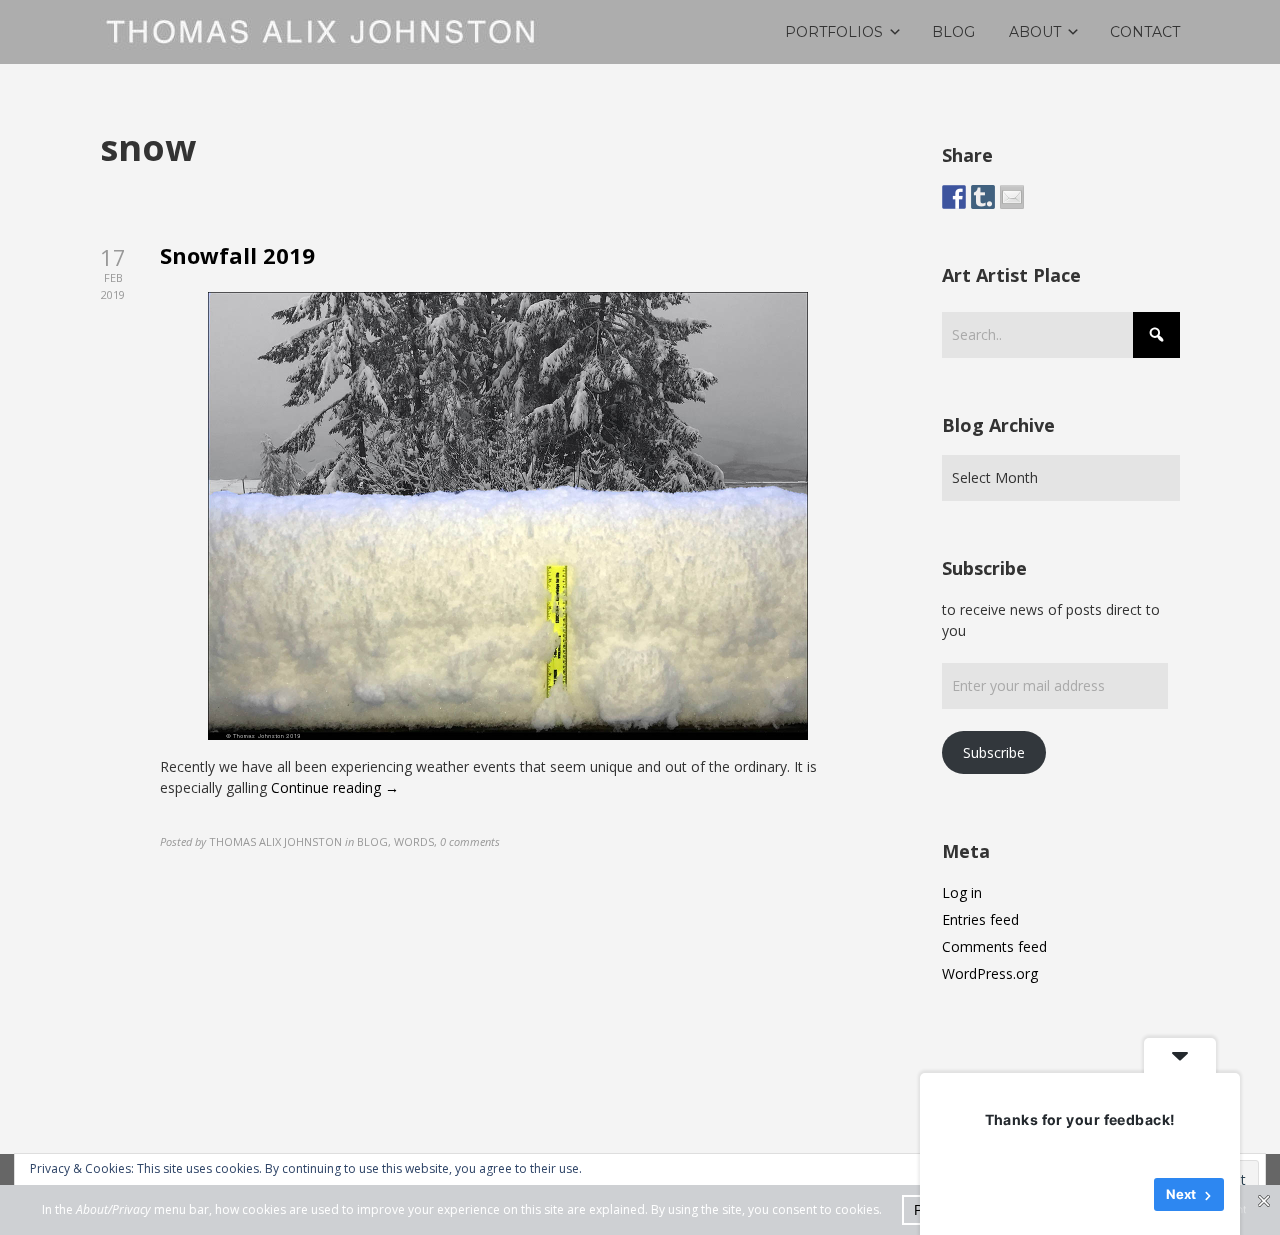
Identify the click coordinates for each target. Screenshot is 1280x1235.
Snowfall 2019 (237, 255)
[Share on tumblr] (983, 197)
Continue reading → (335, 787)
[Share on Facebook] (954, 197)
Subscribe (994, 752)
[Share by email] (1012, 197)
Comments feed (994, 946)
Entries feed (980, 919)
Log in (962, 892)
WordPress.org (990, 973)
